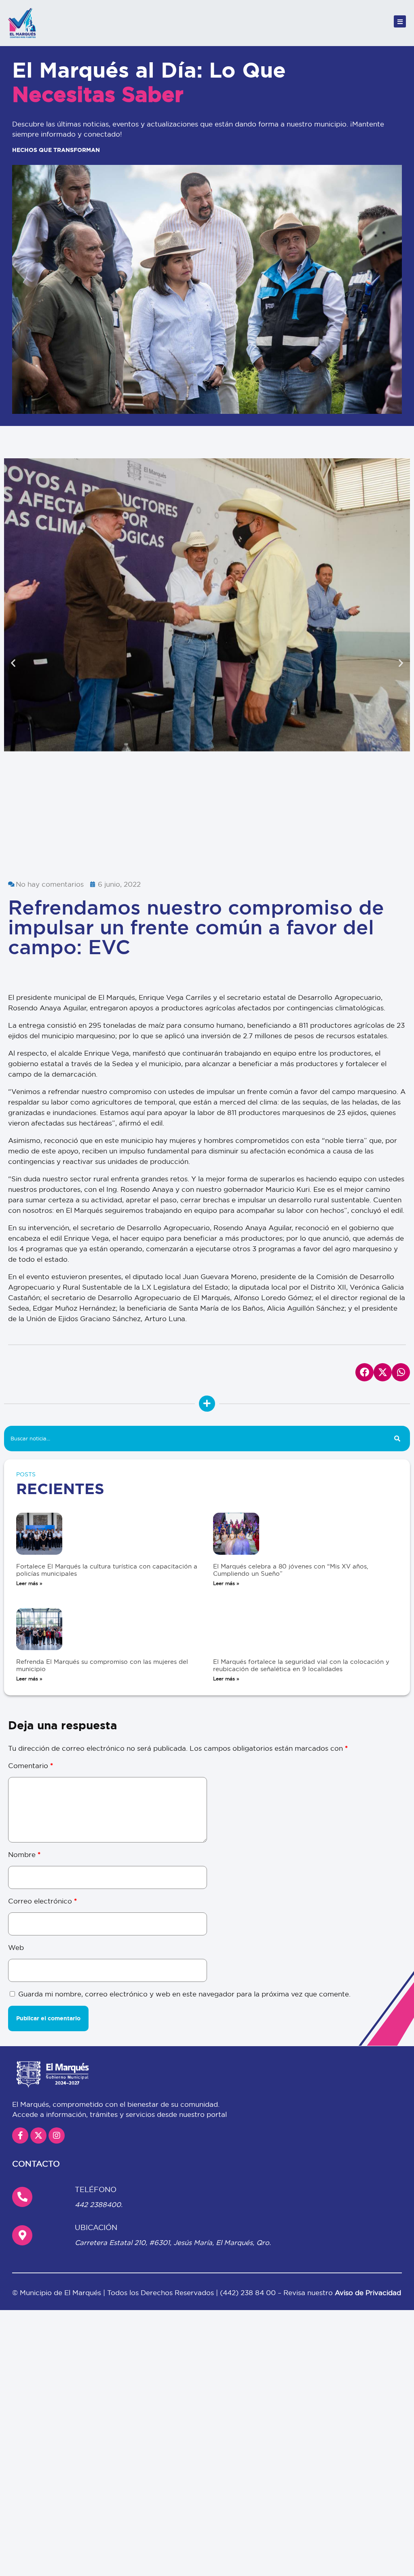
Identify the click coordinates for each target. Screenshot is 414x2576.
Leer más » (29, 1583)
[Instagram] (57, 2135)
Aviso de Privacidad (368, 2292)
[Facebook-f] (20, 2135)
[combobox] (194, 1439)
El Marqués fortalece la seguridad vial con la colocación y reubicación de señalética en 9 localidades (301, 1665)
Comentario (31, 1765)
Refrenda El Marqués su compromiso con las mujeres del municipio (102, 1665)
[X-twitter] (38, 2135)
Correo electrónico (42, 1901)
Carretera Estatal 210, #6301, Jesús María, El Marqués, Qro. (173, 2242)
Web (16, 1947)
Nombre (24, 1854)
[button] (13, 663)
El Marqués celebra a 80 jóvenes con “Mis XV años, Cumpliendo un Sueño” (291, 1570)
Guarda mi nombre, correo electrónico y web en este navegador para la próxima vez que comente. (184, 1994)
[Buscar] (397, 1439)
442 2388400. (99, 2204)
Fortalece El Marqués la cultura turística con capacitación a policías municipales (107, 1570)
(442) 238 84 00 (249, 2292)
